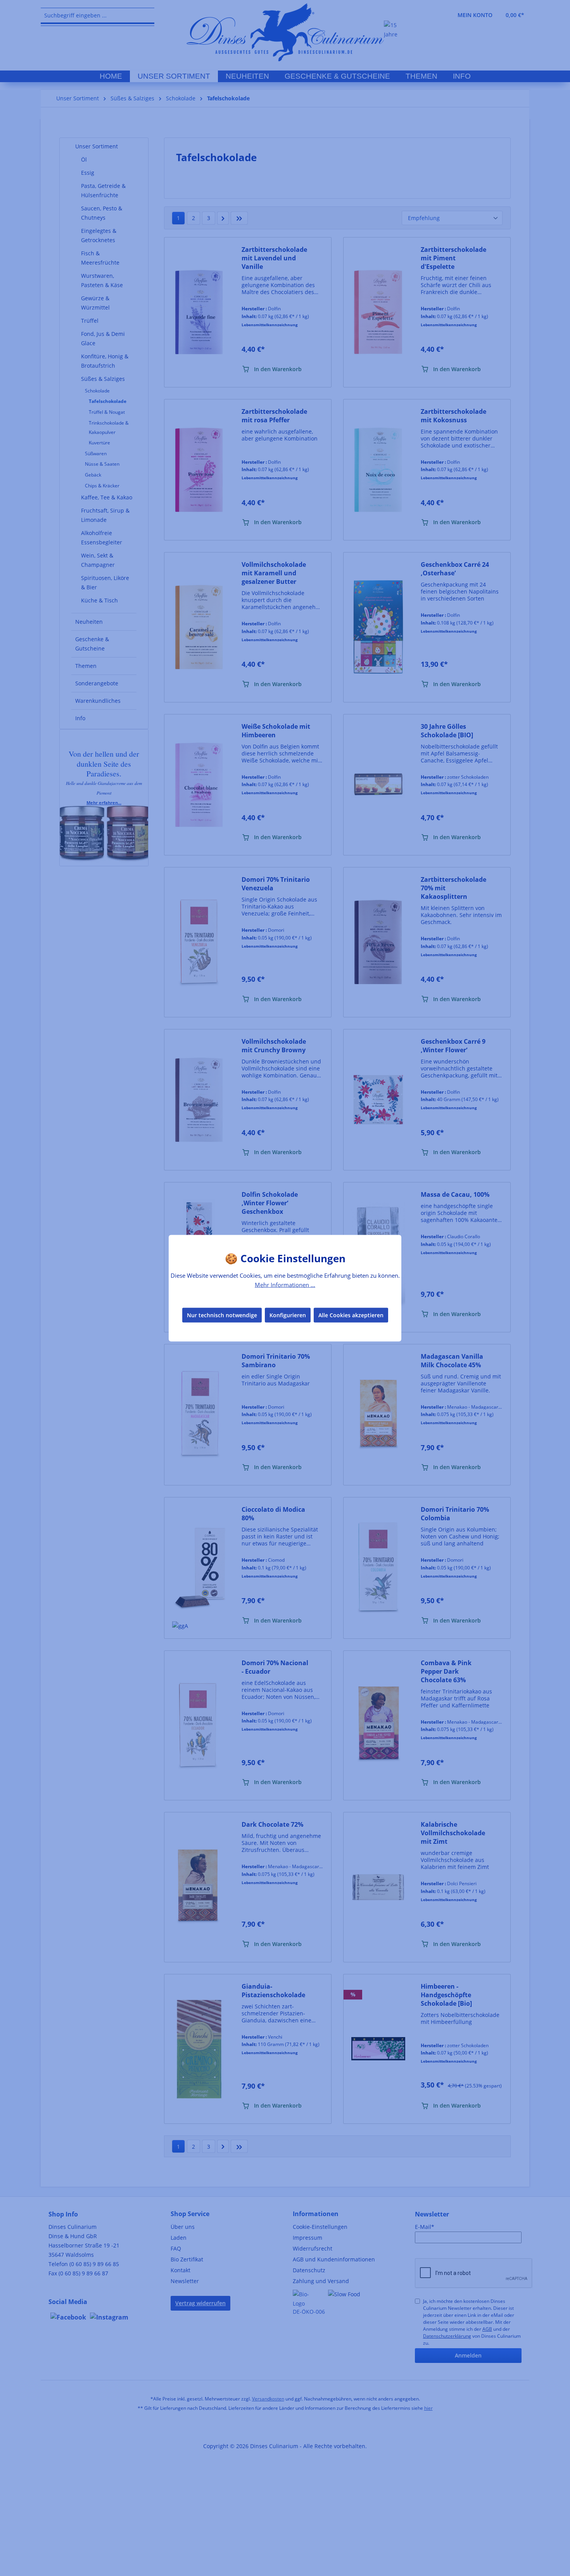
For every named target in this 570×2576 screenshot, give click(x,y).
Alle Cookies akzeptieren (351, 1315)
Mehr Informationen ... (285, 1284)
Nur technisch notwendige (222, 1315)
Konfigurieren (288, 1315)
